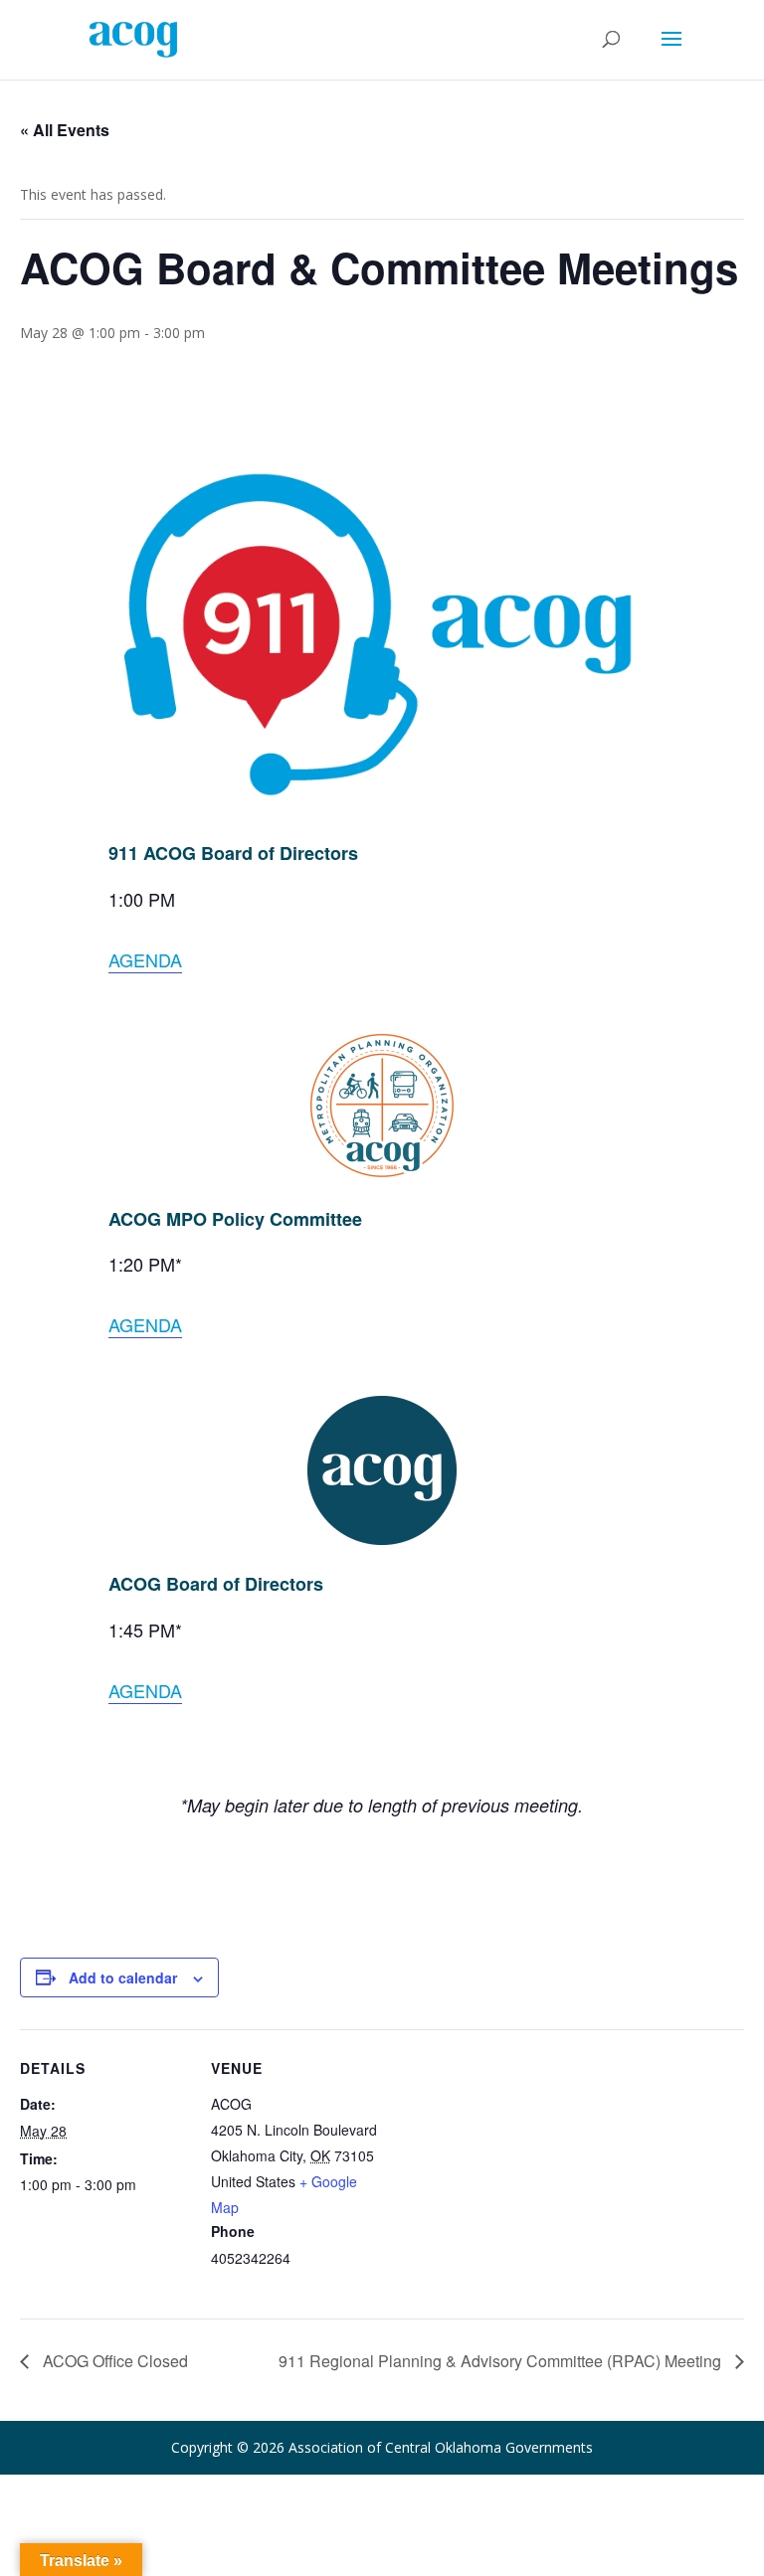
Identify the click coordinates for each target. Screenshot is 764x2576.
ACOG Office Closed (113, 2361)
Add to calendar (123, 1977)
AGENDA (145, 959)
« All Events (65, 130)
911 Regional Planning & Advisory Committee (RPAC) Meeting (502, 2361)
